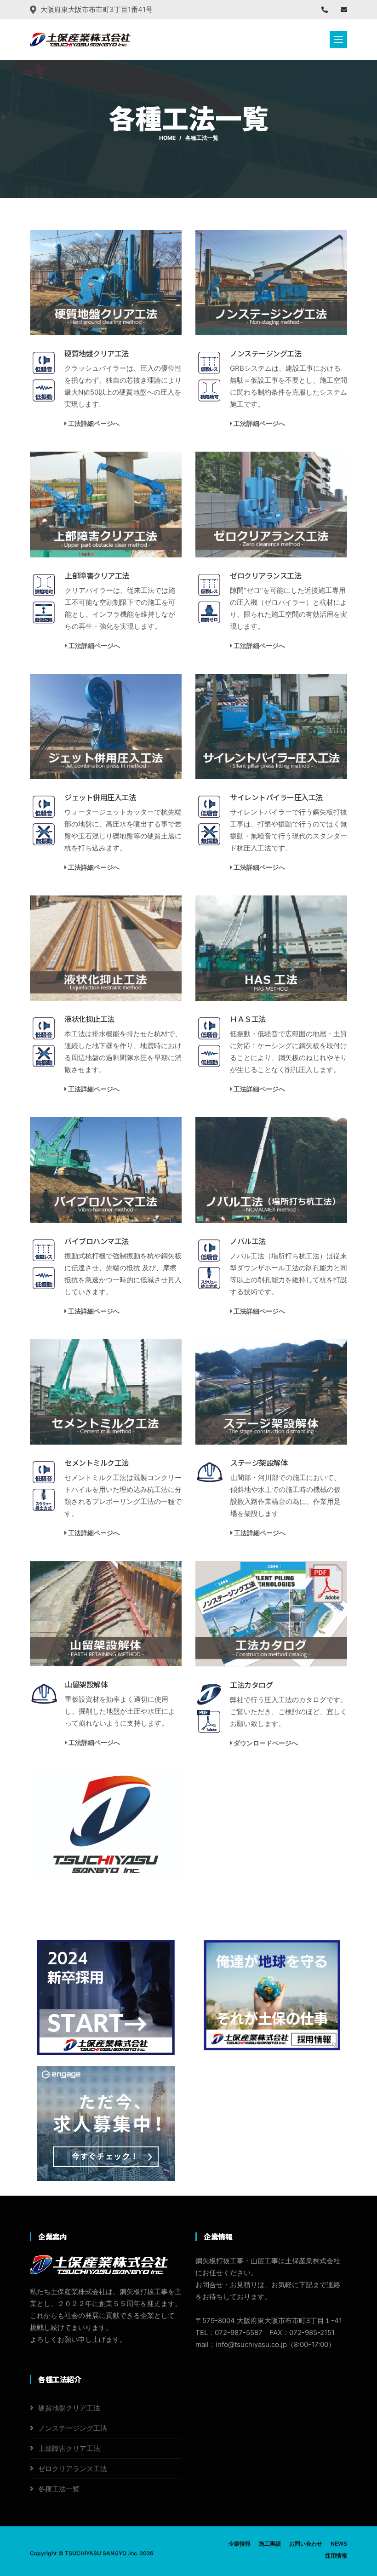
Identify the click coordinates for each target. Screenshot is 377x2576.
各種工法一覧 (59, 2489)
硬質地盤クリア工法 (97, 353)
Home (167, 138)
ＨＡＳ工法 (248, 1019)
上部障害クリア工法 (97, 575)
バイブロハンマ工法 (97, 1241)
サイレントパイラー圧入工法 (276, 797)
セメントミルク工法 (97, 1463)
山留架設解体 (86, 1684)
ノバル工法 (248, 1241)
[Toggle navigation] (338, 40)
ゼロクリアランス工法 (266, 575)
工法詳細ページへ (93, 423)
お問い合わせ (306, 2544)
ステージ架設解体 (259, 1463)
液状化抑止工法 (89, 1019)
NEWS (339, 2544)
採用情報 (336, 2556)
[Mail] (344, 9)
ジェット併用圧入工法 (100, 797)
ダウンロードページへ (265, 1743)
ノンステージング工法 (266, 353)
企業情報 (240, 2544)
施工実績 (270, 2544)
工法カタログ (251, 1685)
